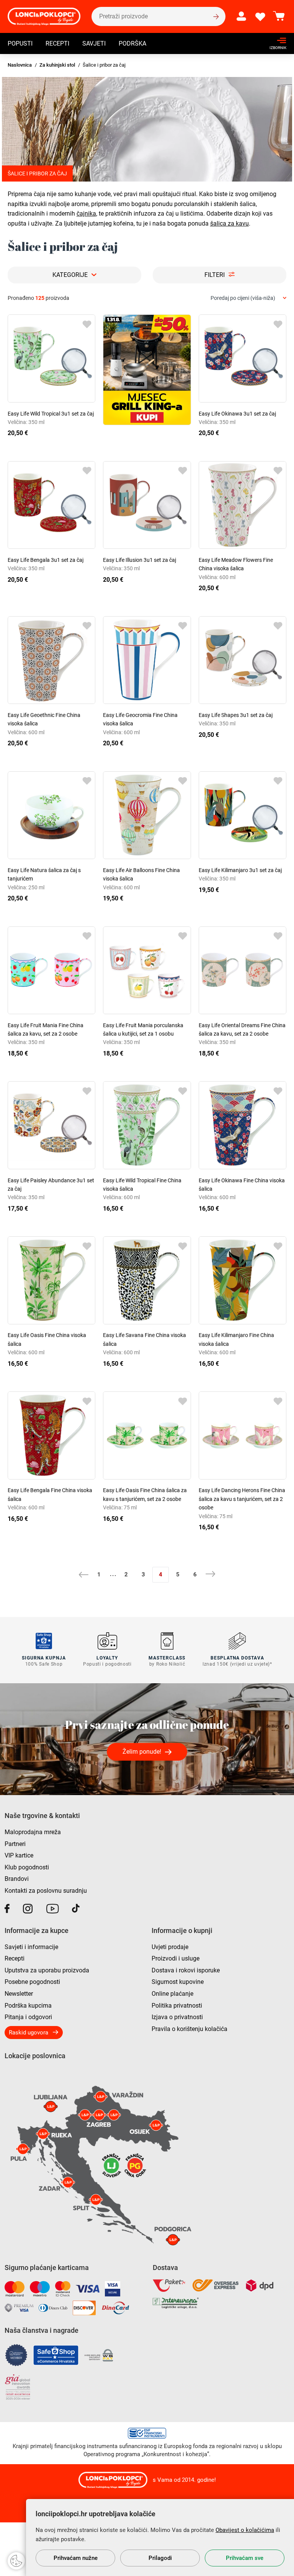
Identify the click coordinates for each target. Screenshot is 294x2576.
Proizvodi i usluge (176, 1958)
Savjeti (94, 43)
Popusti (20, 43)
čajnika (86, 214)
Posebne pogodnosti (32, 1982)
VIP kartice (19, 1855)
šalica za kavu (229, 223)
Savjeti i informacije (31, 1947)
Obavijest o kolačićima (245, 2530)
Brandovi (17, 1879)
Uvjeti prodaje (170, 1947)
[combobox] (248, 298)
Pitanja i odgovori (28, 2017)
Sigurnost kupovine (178, 1982)
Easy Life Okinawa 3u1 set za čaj (237, 414)
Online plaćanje (172, 1994)
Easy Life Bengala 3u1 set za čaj (46, 560)
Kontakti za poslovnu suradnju (46, 1891)
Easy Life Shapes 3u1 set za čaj (236, 715)
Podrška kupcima (28, 2006)
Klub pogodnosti (27, 1867)
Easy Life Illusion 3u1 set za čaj (140, 560)
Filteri (215, 275)
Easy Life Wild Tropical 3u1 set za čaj (51, 414)
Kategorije (70, 275)
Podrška (132, 43)
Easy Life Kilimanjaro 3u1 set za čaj (240, 870)
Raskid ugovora (29, 2033)
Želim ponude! (142, 1752)
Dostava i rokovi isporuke (186, 1970)
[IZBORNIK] (276, 40)
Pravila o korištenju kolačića (189, 2029)
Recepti (57, 43)
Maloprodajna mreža (33, 1832)
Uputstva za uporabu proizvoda (47, 1970)
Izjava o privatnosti (177, 2017)
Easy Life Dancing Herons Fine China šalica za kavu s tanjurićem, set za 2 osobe (242, 1499)
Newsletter (19, 1994)
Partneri (15, 1844)
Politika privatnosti (177, 2006)
